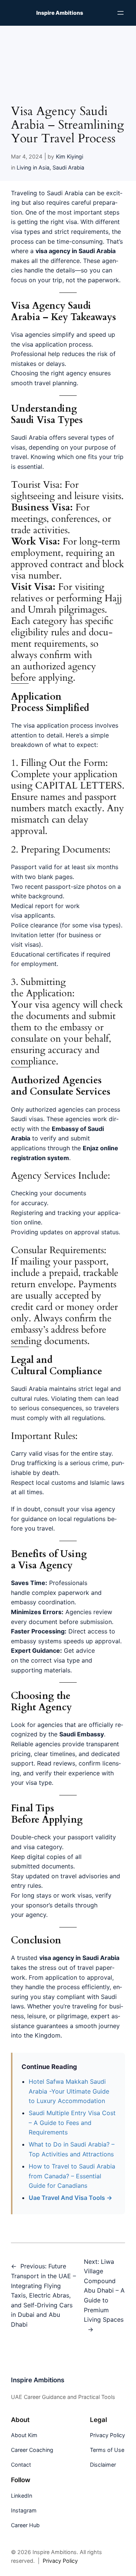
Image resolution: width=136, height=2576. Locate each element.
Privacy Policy (60, 2561)
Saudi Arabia (68, 167)
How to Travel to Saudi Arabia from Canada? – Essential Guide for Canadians (72, 2176)
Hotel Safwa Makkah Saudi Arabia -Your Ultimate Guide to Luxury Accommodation (69, 2091)
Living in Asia (33, 167)
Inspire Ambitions (60, 13)
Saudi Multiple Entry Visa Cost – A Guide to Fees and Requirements (72, 2123)
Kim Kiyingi (70, 156)
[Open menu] (121, 13)
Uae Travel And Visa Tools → (70, 2198)
